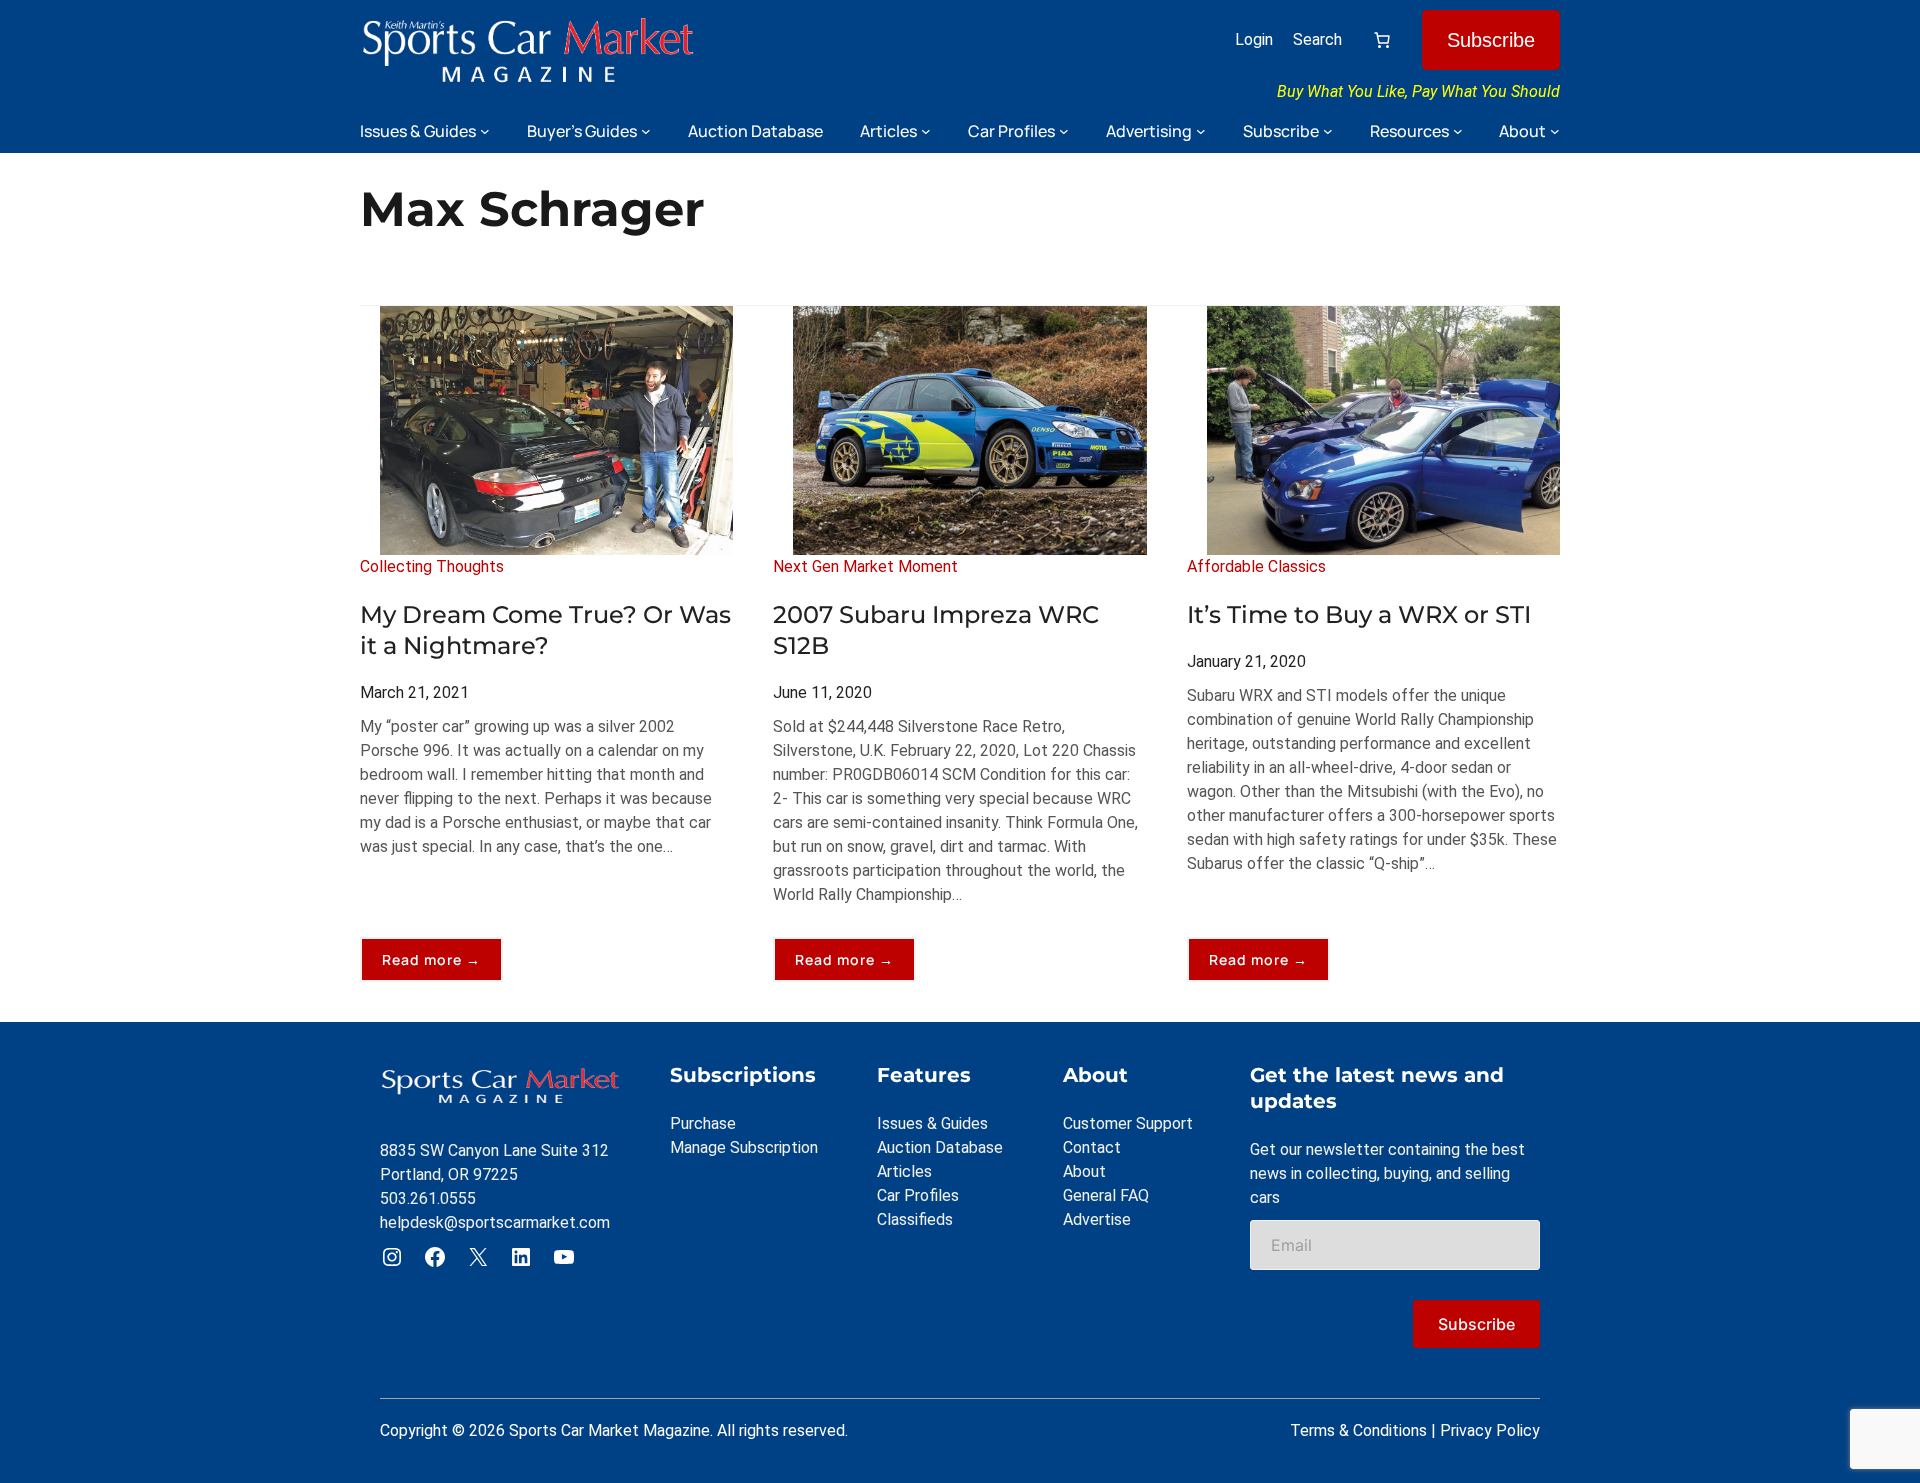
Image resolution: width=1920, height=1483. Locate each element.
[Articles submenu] (926, 131)
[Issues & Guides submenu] (485, 131)
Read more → (442, 965)
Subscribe (1491, 40)
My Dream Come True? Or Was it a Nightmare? (545, 630)
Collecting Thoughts (432, 566)
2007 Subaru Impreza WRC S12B (936, 630)
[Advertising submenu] (1201, 131)
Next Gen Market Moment (865, 566)
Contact (1092, 1147)
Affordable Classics (1256, 566)
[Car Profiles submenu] (1064, 131)
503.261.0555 (428, 1198)
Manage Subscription (744, 1147)
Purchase (703, 1123)
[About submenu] (1555, 131)
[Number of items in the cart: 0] (1382, 40)
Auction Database (940, 1147)
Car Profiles (918, 1195)
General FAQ (1106, 1195)
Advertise (1097, 1219)
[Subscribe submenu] (1328, 131)
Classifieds (915, 1219)
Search (1317, 39)
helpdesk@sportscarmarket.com (495, 1222)
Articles (904, 1171)
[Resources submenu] (1458, 131)
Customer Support (1128, 1123)
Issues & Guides (932, 1123)
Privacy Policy (1490, 1430)
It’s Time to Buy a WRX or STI (1359, 614)
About (1084, 1171)
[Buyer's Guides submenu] (646, 131)
